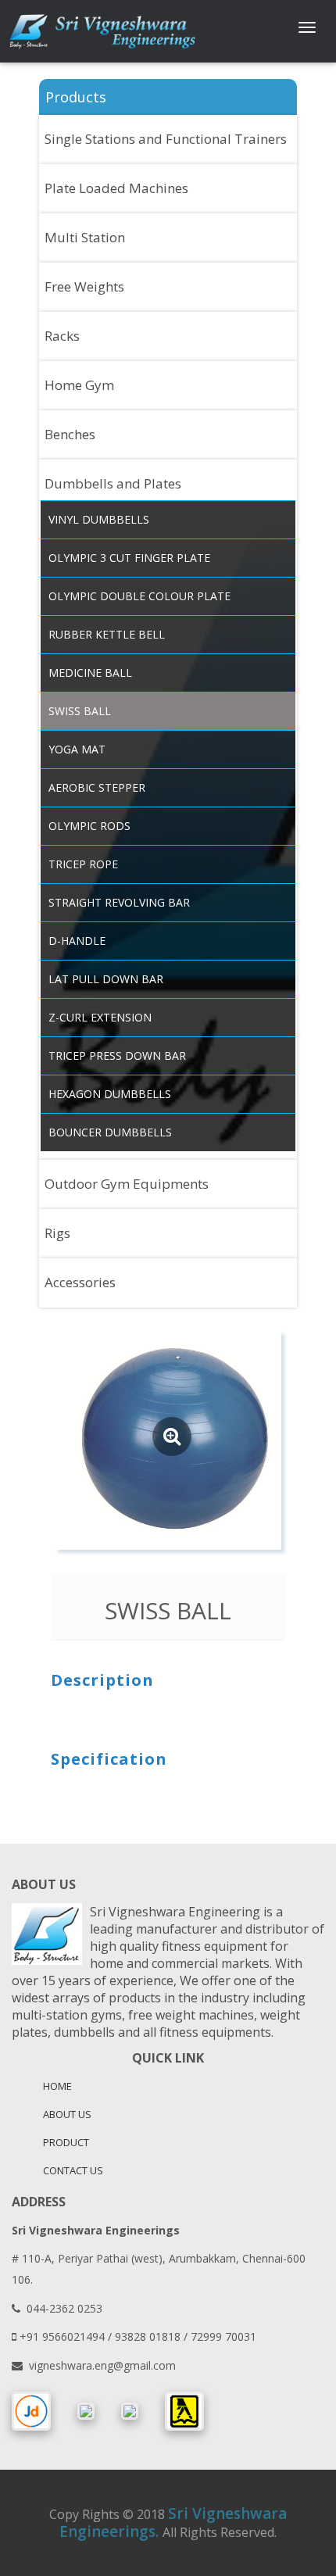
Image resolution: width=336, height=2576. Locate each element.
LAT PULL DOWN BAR (106, 979)
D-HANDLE (77, 941)
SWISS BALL (80, 711)
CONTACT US (73, 2170)
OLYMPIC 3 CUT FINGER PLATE (129, 558)
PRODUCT (66, 2142)
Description (102, 1679)
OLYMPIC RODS (89, 826)
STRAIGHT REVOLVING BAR (119, 902)
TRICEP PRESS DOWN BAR (117, 1055)
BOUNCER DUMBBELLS (110, 1132)
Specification (109, 1758)
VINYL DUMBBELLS (99, 519)
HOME (57, 2086)
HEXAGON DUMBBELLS (110, 1094)
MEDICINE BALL (90, 673)
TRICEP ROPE (83, 864)
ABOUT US (67, 2114)
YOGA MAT (77, 749)
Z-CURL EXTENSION (100, 1017)
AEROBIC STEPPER (97, 787)
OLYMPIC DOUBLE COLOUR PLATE (139, 596)
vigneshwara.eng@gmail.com (102, 2365)
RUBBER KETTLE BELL (107, 634)
